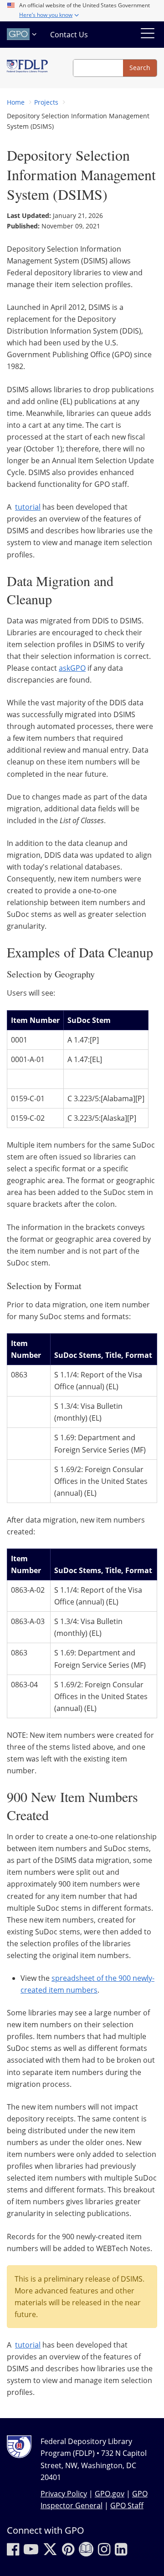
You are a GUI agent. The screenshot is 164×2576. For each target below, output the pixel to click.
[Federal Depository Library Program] (27, 68)
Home (16, 102)
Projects (46, 102)
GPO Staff (127, 2505)
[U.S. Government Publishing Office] (23, 34)
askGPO (72, 668)
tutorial (28, 507)
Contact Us (69, 35)
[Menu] (148, 35)
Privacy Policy (64, 2494)
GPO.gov (110, 2494)
